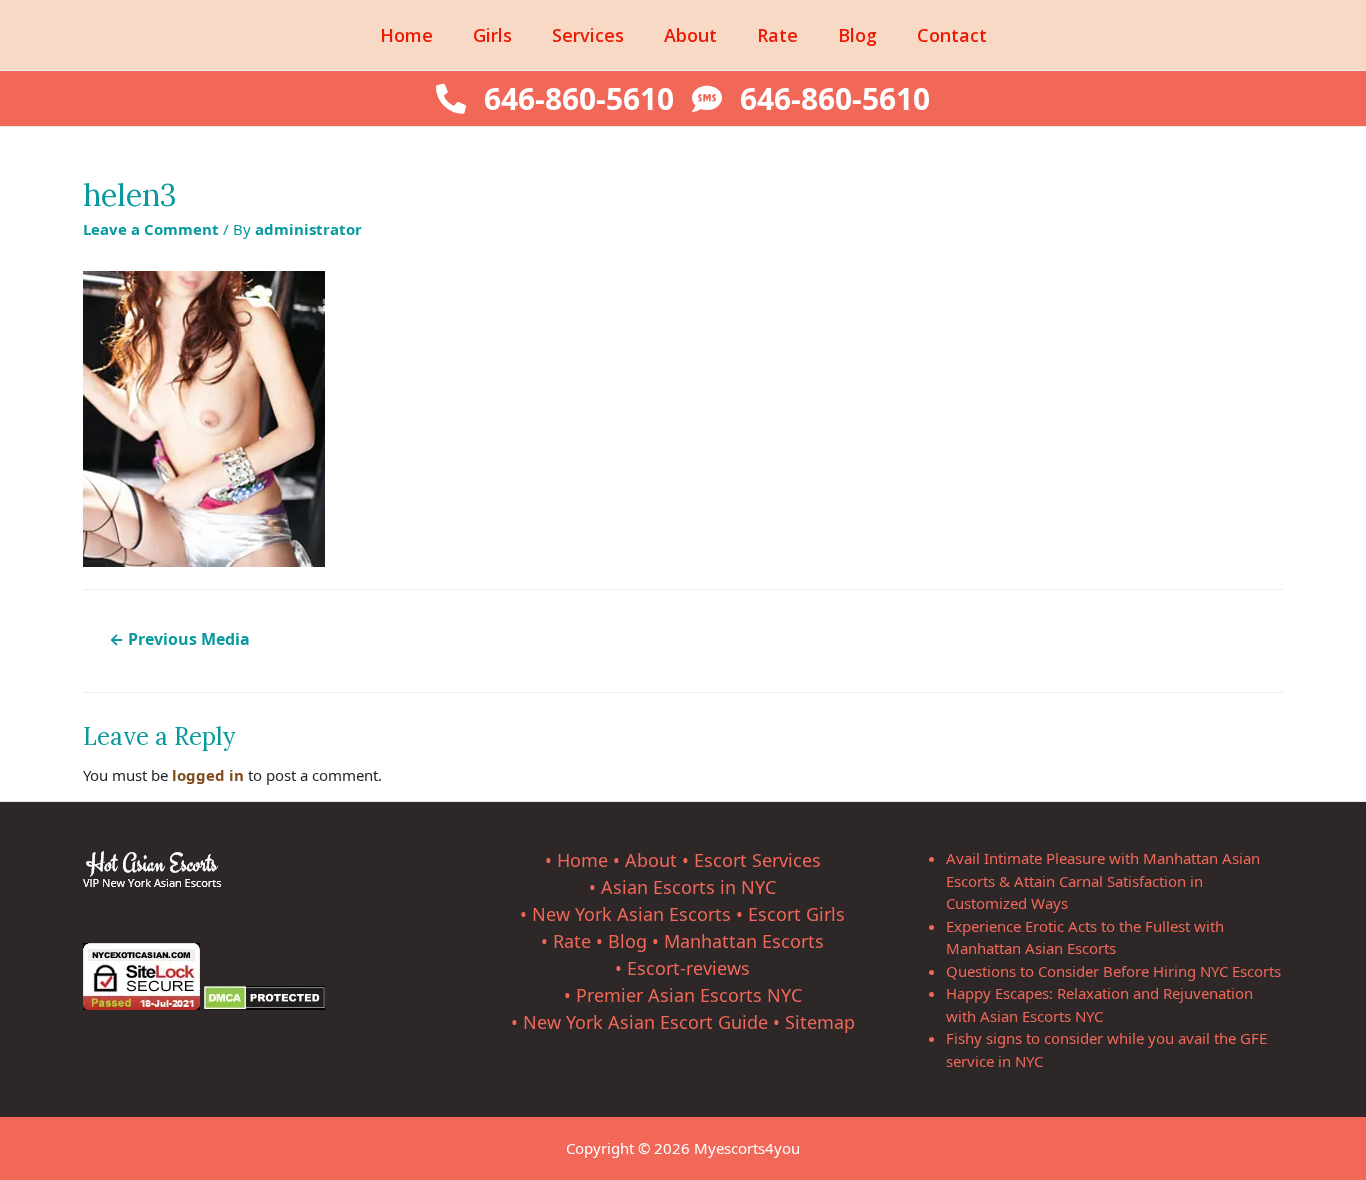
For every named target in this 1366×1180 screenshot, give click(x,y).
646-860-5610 (579, 98)
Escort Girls (796, 914)
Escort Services (757, 860)
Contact (952, 35)
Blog (857, 35)
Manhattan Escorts (744, 941)
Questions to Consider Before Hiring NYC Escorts (1113, 971)
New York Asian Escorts (631, 914)
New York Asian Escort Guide (645, 1022)
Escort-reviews (688, 968)
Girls (492, 35)
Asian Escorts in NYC (688, 887)
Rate (777, 35)
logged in (208, 775)
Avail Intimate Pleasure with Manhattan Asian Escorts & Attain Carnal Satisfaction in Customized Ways (1103, 880)
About (690, 35)
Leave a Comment (151, 229)
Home (406, 35)
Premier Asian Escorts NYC (689, 995)
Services (588, 35)
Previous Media (179, 639)
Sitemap (820, 1022)
